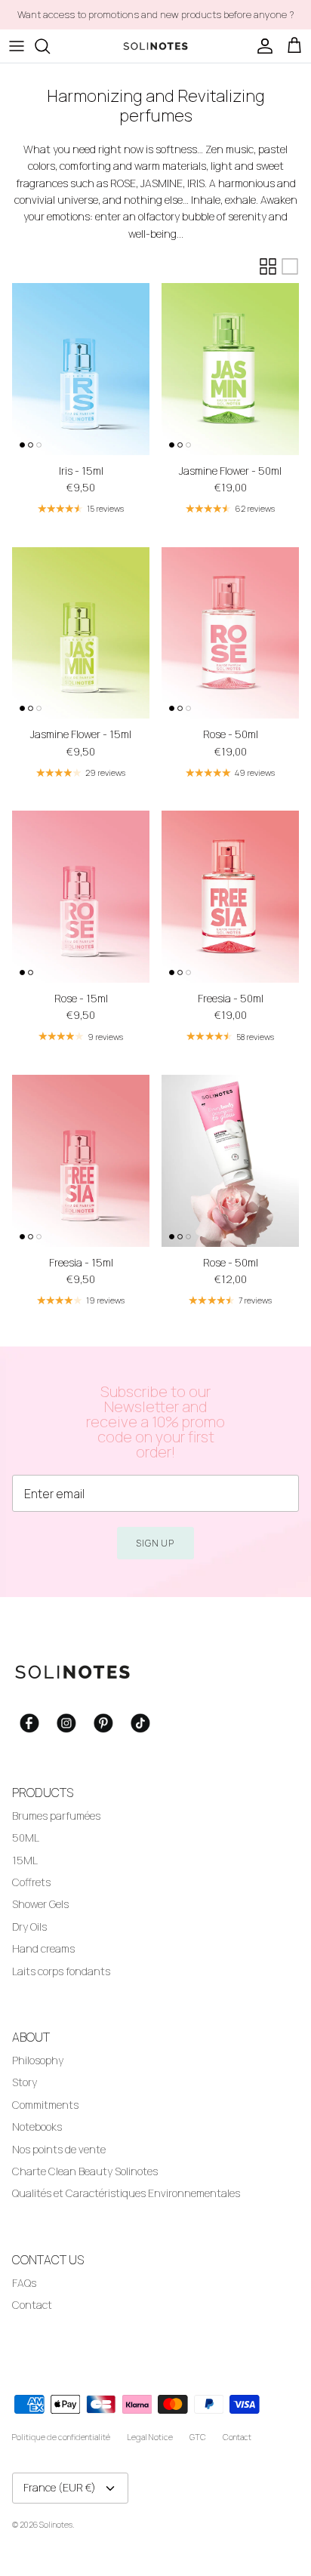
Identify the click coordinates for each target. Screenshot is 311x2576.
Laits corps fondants (61, 1971)
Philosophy (38, 2060)
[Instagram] (66, 1723)
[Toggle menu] (17, 46)
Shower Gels (40, 1904)
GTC (198, 2437)
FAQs (24, 2283)
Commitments (45, 2105)
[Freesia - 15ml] (81, 1161)
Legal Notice (150, 2437)
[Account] (261, 46)
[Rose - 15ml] (81, 897)
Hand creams (43, 1948)
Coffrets (31, 1882)
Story (25, 2082)
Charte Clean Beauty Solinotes (85, 2171)
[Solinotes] (155, 46)
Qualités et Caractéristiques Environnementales (126, 2193)
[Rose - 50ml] (230, 633)
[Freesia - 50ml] (230, 897)
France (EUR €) (60, 2487)
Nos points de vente (59, 2149)
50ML (26, 1837)
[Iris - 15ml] (81, 369)
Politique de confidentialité (61, 2437)
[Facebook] (29, 1723)
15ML (25, 1860)
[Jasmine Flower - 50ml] (230, 369)
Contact (32, 2305)
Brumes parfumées (56, 1816)
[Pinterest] (103, 1723)
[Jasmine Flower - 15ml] (81, 633)
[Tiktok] (140, 1723)
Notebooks (37, 2127)
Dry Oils (29, 1927)
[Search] (50, 46)
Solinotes (56, 2524)
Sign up (156, 1543)
